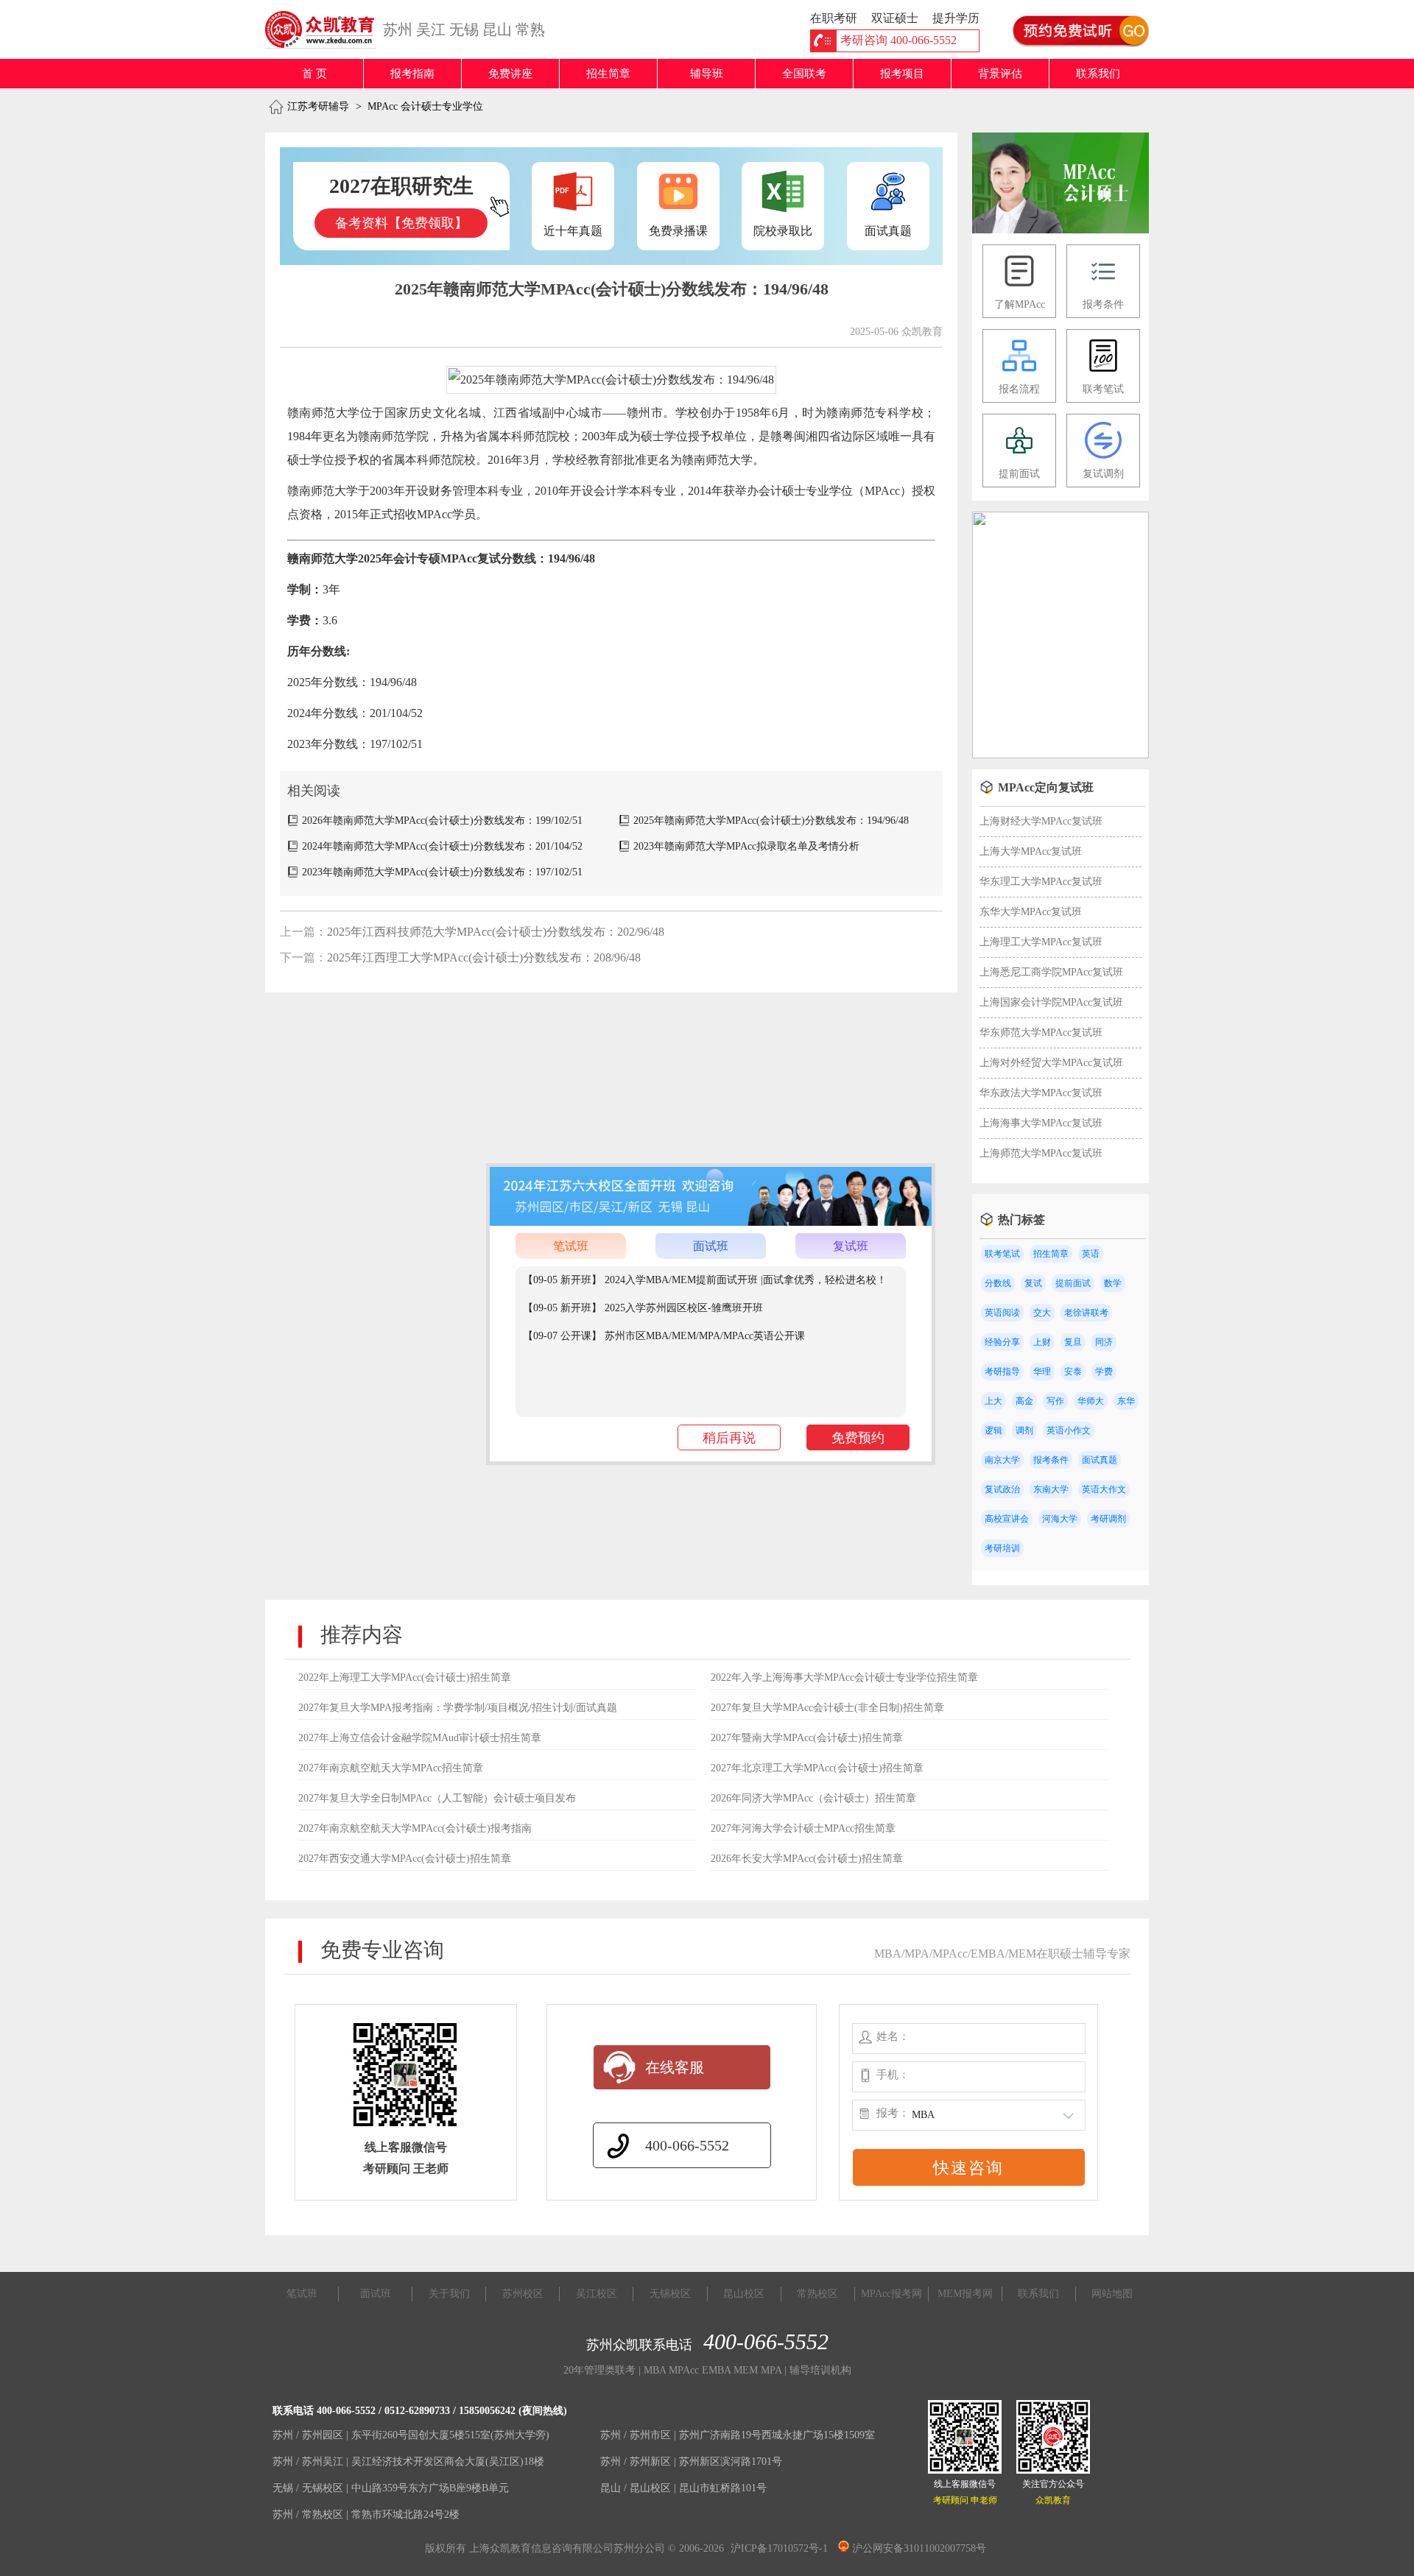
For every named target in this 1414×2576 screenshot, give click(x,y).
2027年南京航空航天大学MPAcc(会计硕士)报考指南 (415, 1828)
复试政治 (1002, 1489)
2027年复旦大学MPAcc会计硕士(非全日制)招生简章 (827, 1708)
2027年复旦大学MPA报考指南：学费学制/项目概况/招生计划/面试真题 (458, 1708)
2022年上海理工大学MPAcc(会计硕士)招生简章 (405, 1677)
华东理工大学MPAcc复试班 (1041, 882)
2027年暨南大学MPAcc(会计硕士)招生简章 (807, 1738)
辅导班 (707, 74)
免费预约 (858, 1438)
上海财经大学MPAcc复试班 (1041, 821)
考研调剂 (1108, 1519)
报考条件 (1051, 1460)
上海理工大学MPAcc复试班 (1041, 942)
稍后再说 (729, 1438)
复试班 (851, 1246)
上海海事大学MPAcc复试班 (1041, 1123)
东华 (1126, 1401)
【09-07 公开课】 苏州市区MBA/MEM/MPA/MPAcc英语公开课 (664, 1336)
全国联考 (804, 74)
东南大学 (1051, 1489)
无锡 (464, 29)
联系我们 (1098, 74)
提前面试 (1073, 1283)
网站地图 (1112, 2294)
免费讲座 (510, 74)
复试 (1033, 1283)
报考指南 (412, 74)
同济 (1104, 1342)
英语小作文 (1069, 1430)
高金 (1024, 1401)
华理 (1042, 1372)
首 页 (314, 74)
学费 (1104, 1372)
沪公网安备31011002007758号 (918, 2548)
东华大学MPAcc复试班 (1031, 912)
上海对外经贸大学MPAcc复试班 (1051, 1063)
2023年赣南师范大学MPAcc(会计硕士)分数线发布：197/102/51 (442, 872)
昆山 (497, 29)
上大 (993, 1401)
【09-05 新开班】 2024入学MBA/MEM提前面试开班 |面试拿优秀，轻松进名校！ (705, 1280)
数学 (1113, 1283)
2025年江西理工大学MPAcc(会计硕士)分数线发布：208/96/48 (484, 957)
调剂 (1024, 1430)
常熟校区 (817, 2294)
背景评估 (1000, 74)
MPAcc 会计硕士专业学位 (425, 106)
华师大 (1091, 1401)
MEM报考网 (965, 2294)
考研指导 (1002, 1372)
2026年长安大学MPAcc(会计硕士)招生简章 (807, 1859)
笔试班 (571, 1246)
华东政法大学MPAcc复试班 (1041, 1093)
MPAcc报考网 (891, 2294)
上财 (1042, 1342)
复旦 (1073, 1342)
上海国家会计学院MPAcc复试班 (1051, 1002)
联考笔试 (1002, 1254)
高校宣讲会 (1007, 1519)
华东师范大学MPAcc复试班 (1041, 1033)
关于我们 (449, 2294)
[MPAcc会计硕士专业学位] (1060, 230)
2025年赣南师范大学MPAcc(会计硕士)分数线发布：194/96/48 (771, 821)
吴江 (431, 29)
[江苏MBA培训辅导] (326, 29)
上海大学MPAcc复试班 (1031, 851)
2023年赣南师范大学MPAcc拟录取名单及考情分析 (746, 846)
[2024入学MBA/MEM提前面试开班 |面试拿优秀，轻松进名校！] (1060, 755)
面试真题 (1100, 1460)
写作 (1055, 1401)
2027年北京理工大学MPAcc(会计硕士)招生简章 (817, 1768)
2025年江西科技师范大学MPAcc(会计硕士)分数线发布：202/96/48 (496, 932)
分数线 (998, 1283)
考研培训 (1002, 1548)
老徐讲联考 (1086, 1313)
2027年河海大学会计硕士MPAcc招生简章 (803, 1828)
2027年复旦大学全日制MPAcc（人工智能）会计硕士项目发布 (437, 1798)
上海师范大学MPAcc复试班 (1041, 1153)
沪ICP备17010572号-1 (779, 2548)
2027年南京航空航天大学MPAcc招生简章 (391, 1768)
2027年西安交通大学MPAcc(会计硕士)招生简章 (405, 1859)
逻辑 (993, 1430)
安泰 (1073, 1372)
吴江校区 (597, 2294)
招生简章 (608, 74)
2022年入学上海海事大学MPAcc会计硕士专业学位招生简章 (844, 1677)
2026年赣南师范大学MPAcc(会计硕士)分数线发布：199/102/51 (442, 821)
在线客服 (675, 2067)
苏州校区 (523, 2294)
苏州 (398, 29)
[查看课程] (711, 1222)
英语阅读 (1002, 1313)
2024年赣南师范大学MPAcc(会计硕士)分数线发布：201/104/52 (442, 846)
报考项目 (902, 74)
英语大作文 (1104, 1489)
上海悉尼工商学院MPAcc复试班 (1051, 972)
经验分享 (1002, 1342)
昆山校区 (744, 2294)
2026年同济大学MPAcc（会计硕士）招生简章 (813, 1798)
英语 (1091, 1254)
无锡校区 (670, 2294)
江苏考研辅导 (318, 106)
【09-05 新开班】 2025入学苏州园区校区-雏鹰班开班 (643, 1308)
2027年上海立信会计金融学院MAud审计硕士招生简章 (420, 1738)
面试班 (711, 1246)
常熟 (530, 29)
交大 (1042, 1313)
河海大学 (1060, 1519)
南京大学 (1002, 1460)
